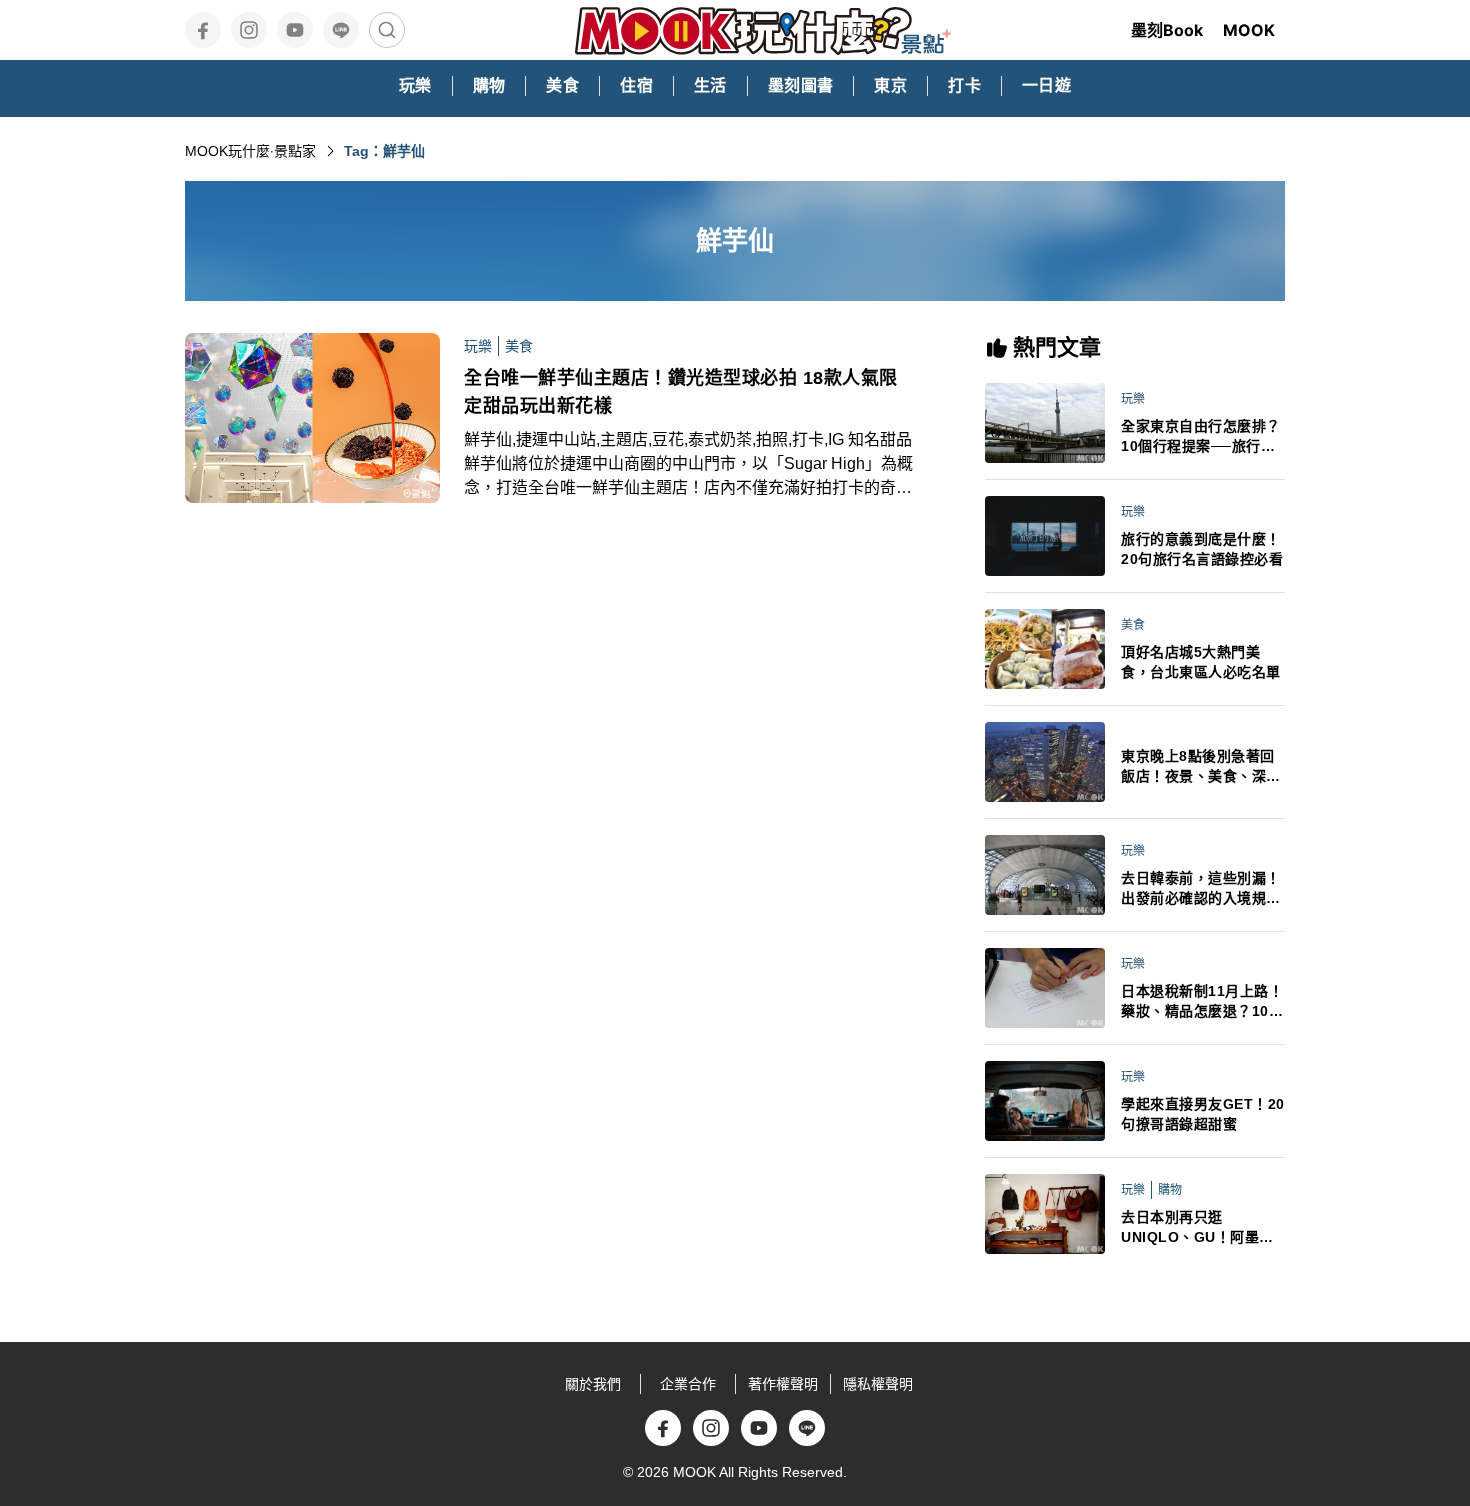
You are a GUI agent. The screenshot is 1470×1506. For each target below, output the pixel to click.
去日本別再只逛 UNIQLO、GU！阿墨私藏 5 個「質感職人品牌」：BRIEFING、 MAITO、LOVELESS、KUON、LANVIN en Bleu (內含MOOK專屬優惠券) (1202, 1228)
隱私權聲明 (878, 1384)
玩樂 (478, 346)
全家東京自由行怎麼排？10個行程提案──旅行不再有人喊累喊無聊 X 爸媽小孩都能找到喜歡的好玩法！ (1203, 437)
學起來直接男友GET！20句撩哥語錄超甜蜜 (1203, 1114)
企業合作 (688, 1384)
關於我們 (593, 1384)
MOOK (1249, 30)
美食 (519, 346)
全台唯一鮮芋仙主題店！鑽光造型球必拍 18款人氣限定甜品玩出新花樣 (681, 392)
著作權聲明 (783, 1384)
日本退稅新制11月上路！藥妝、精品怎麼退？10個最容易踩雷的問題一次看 (1202, 1002)
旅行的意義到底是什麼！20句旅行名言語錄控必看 (1202, 549)
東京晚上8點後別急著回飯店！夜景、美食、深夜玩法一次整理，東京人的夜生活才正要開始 (1201, 767)
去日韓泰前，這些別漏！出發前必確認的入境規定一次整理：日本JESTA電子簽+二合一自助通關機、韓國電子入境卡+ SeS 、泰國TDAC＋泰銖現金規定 (1202, 889)
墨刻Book (1167, 30)
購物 (1170, 1190)
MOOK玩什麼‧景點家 (250, 151)
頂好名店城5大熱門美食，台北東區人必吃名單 (1201, 662)
